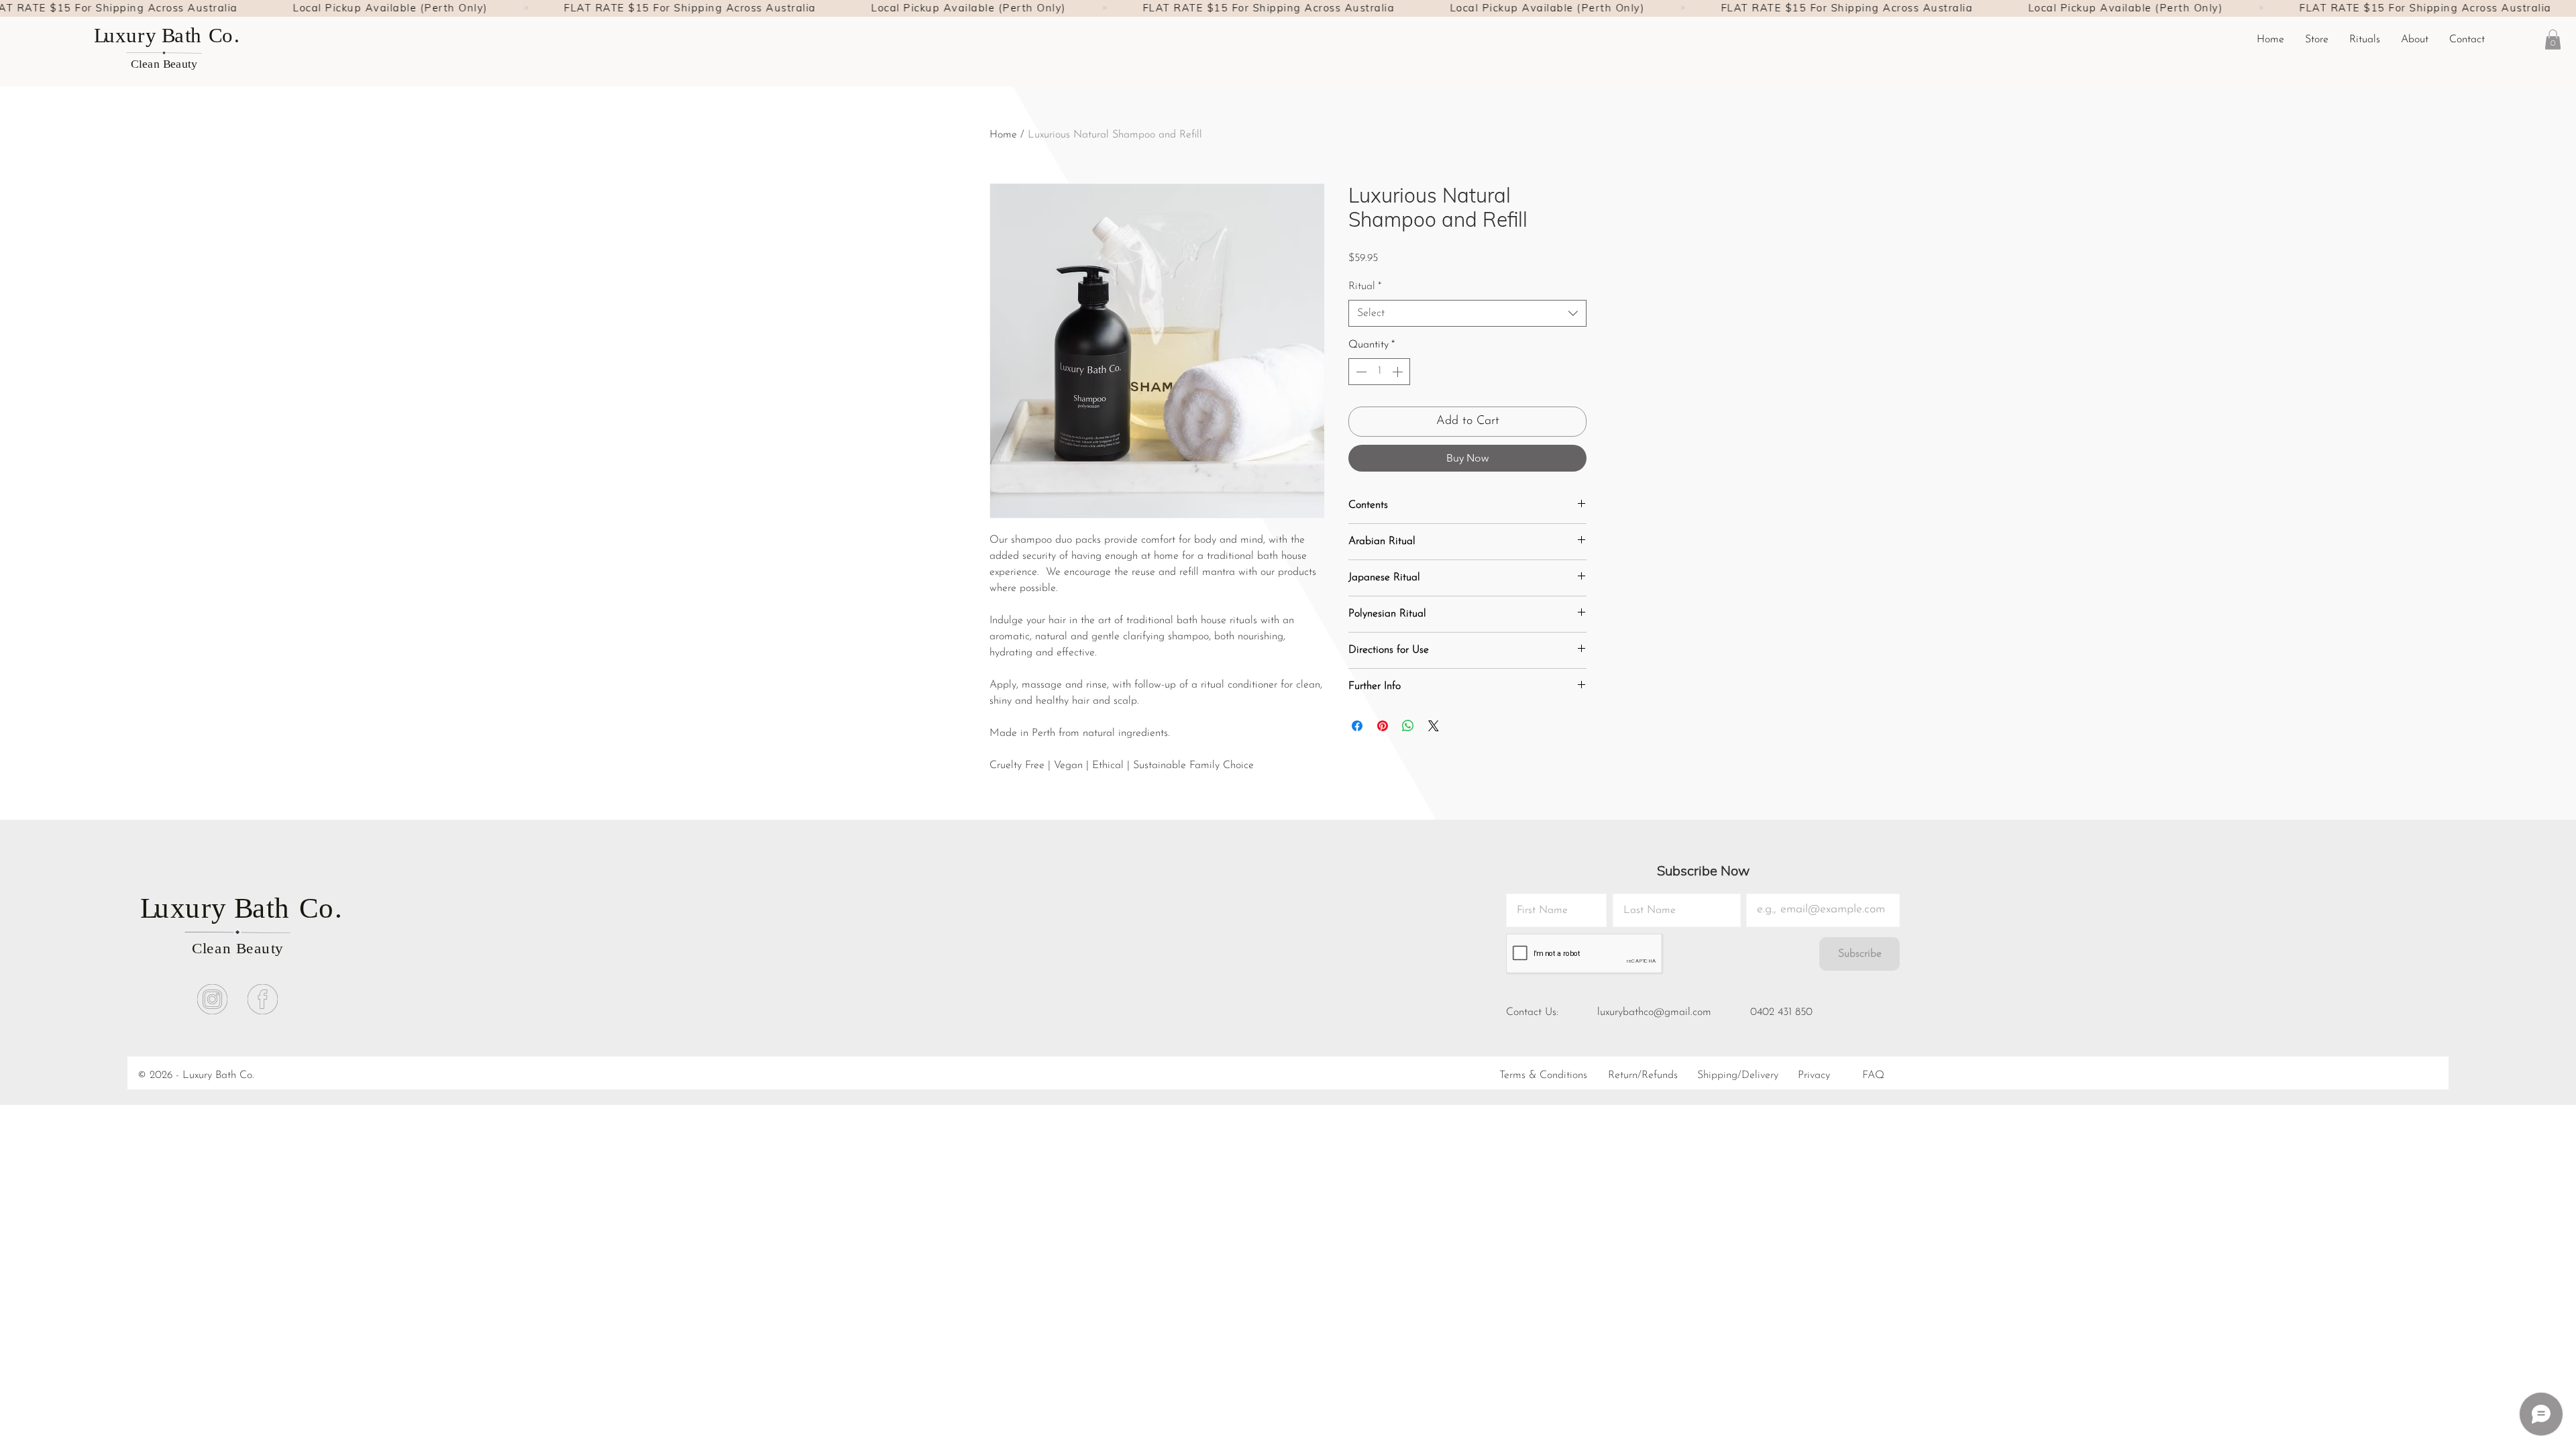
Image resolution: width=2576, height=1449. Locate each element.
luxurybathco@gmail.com (1654, 1012)
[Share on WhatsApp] (1408, 726)
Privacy (1814, 1075)
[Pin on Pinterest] (1383, 726)
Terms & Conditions (1543, 1075)
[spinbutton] (1379, 372)
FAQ (1873, 1075)
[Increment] (1399, 372)
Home (1003, 135)
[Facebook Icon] (263, 999)
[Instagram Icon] (212, 999)
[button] (2364, 40)
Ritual (1365, 286)
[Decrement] (1360, 372)
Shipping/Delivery (1738, 1075)
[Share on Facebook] (1357, 726)
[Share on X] (1434, 726)
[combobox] (1467, 313)
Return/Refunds (1643, 1075)
